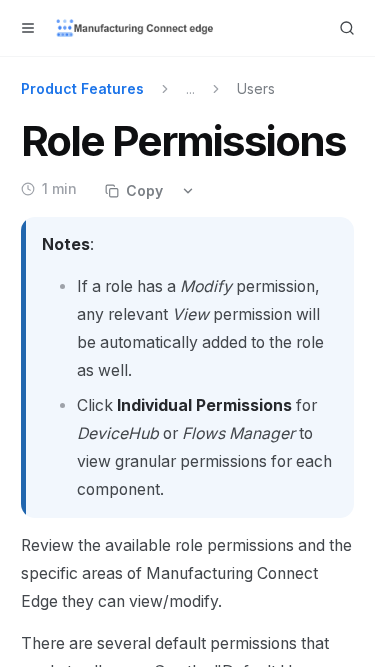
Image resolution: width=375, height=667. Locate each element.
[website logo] (136, 28)
